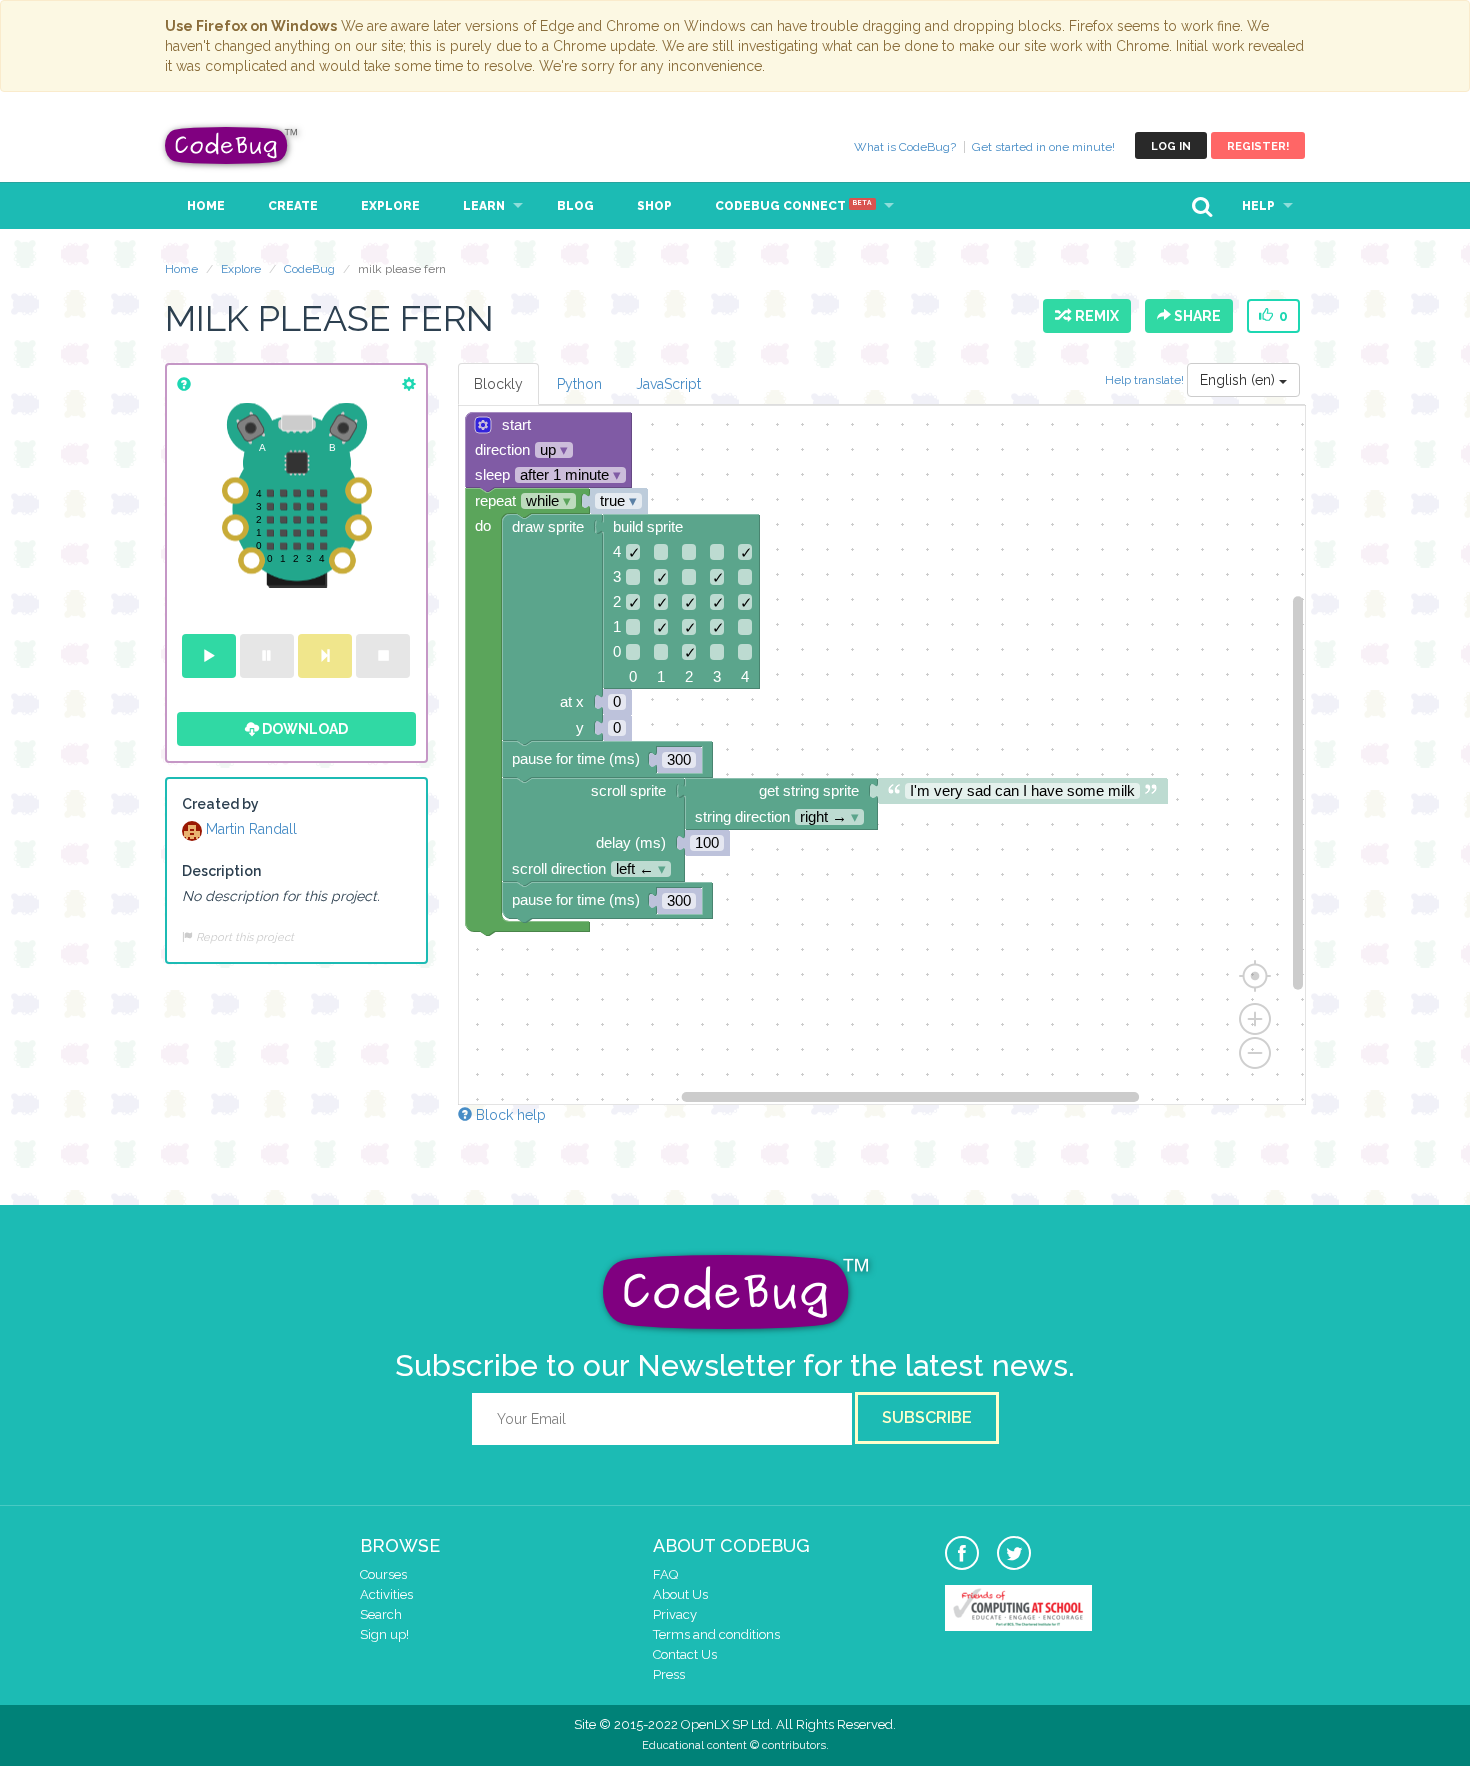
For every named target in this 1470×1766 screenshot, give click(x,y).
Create (293, 206)
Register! (1258, 146)
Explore (390, 206)
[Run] (209, 656)
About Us (680, 1594)
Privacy (675, 1614)
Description (221, 871)
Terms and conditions (716, 1634)
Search (381, 1614)
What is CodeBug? (905, 147)
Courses (383, 1574)
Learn (484, 206)
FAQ (665, 1574)
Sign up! (384, 1634)
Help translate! (1146, 380)
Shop (654, 206)
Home (206, 206)
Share (1196, 316)
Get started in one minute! (1043, 147)
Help (1258, 206)
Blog (575, 206)
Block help (509, 1115)
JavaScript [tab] (668, 384)
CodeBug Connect (793, 206)
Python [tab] (579, 384)
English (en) (1239, 380)
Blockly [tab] (498, 384)
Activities (386, 1594)
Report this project (243, 937)
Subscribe (927, 1417)
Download (303, 729)
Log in (1171, 146)
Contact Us (685, 1654)
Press (669, 1674)
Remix (1094, 316)
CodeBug (232, 145)
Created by (220, 804)
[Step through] (325, 656)
